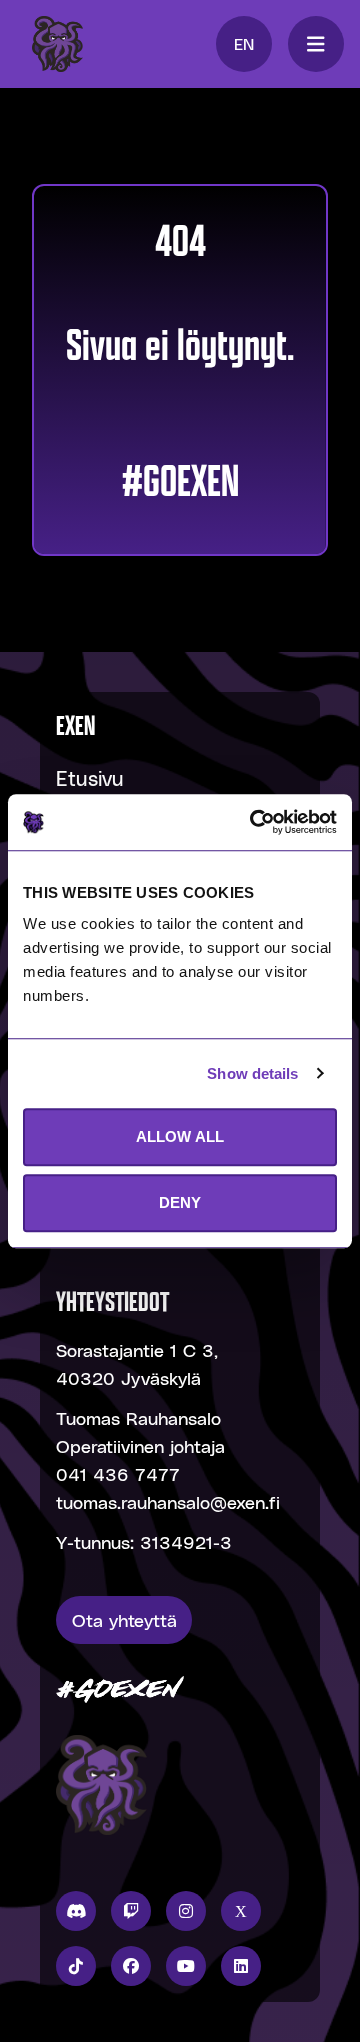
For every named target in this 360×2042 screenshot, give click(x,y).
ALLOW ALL (180, 1136)
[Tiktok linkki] (76, 1966)
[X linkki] (241, 1911)
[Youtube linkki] (186, 1966)
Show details (252, 1073)
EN (244, 43)
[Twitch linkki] (131, 1911)
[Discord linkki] (76, 1911)
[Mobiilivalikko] (316, 44)
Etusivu (90, 778)
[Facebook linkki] (131, 1966)
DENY (180, 1202)
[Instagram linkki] (186, 1911)
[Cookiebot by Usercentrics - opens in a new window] (254, 822)
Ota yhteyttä (124, 1619)
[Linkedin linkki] (241, 1966)
